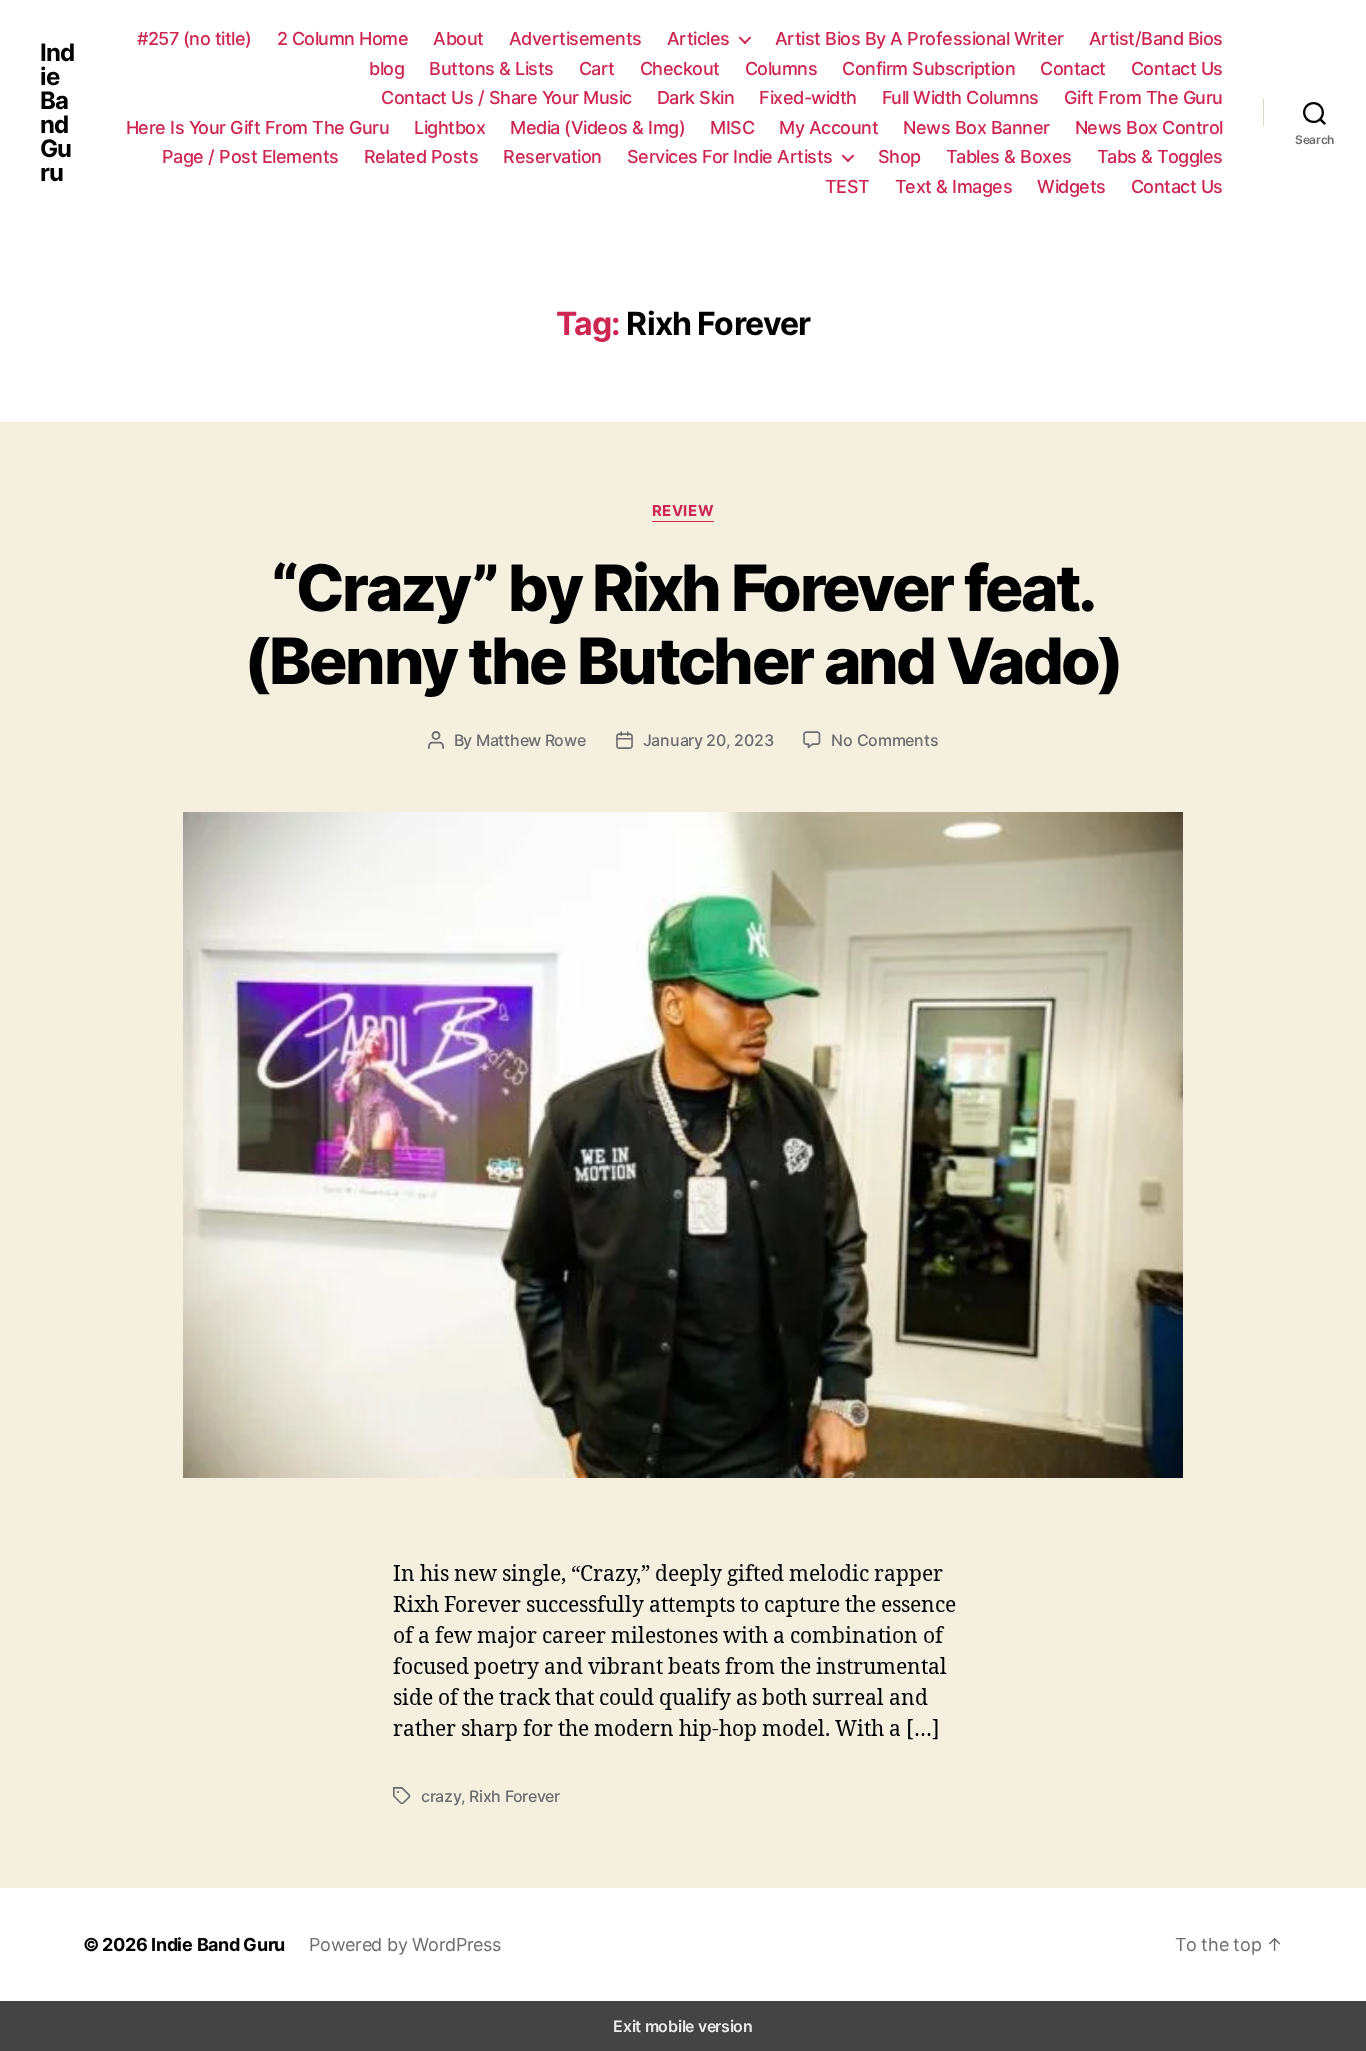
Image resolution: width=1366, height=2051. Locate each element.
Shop (899, 156)
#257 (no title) (194, 38)
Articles (698, 38)
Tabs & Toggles (1160, 156)
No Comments (884, 740)
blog (386, 68)
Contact (1073, 68)
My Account (828, 127)
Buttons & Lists (491, 68)
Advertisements (575, 38)
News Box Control (1149, 127)
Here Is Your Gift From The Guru (258, 127)
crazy (441, 1796)
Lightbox (449, 127)
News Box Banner (976, 127)
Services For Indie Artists (730, 156)
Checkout (680, 68)
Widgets (1071, 186)
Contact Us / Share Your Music (506, 97)
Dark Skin (696, 97)
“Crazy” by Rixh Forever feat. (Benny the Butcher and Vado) (683, 624)
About (458, 38)
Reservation (552, 156)
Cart (597, 68)
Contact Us (1177, 68)
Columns (781, 68)
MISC (732, 127)
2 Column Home (343, 38)
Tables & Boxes (1009, 156)
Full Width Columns (960, 97)
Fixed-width (808, 97)
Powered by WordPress (405, 1944)
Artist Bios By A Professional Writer (919, 38)
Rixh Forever (514, 1796)
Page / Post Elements (250, 156)
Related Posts (421, 156)
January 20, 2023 (708, 740)
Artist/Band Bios (1156, 38)
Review (683, 511)
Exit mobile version (683, 2026)
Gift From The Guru (1143, 97)
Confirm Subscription (928, 68)
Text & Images (954, 186)
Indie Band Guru (57, 113)
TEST (847, 186)
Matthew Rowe (531, 740)
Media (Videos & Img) (597, 127)
